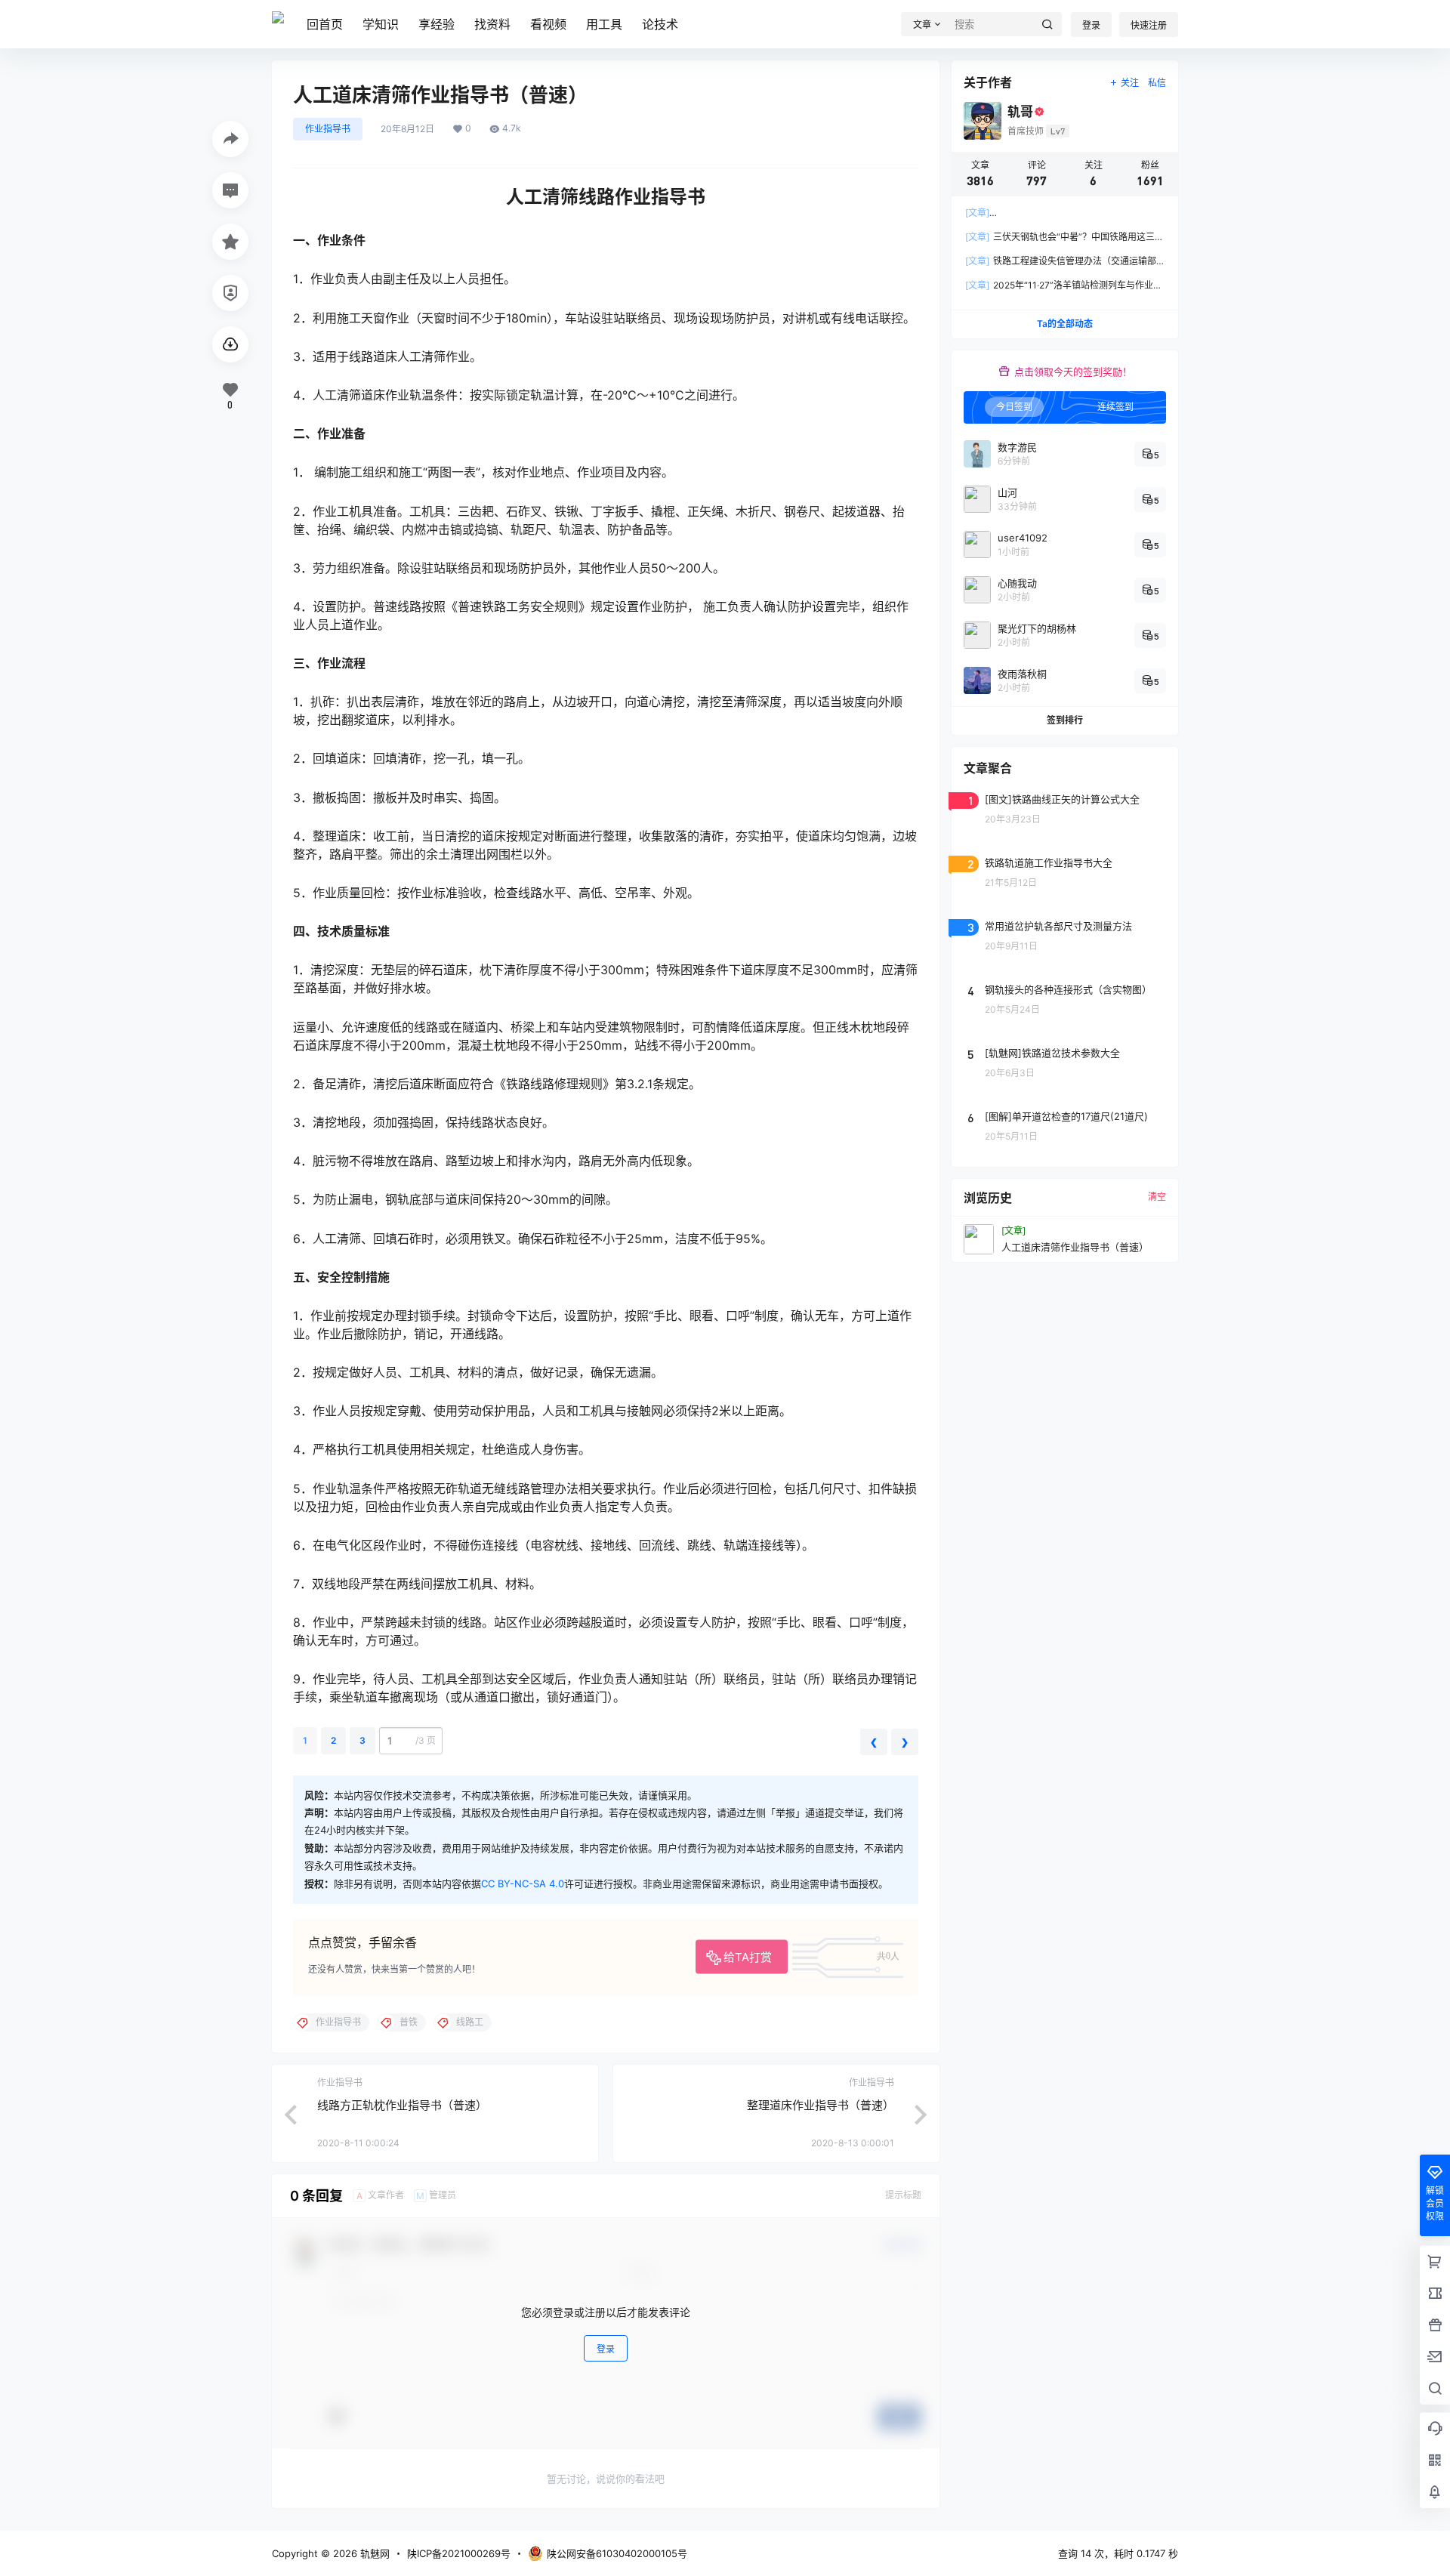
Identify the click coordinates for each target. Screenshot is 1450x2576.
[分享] (230, 139)
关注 (1130, 83)
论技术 (660, 24)
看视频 (548, 24)
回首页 (325, 24)
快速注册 (1149, 25)
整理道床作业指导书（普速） (821, 2105)
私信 (1157, 83)
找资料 (492, 24)
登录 (1091, 25)
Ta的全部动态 (1065, 324)
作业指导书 (328, 129)
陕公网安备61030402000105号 (617, 2553)
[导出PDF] (230, 344)
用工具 (604, 24)
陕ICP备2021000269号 (459, 2553)
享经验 (437, 24)
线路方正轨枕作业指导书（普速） (402, 2105)
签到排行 (1065, 720)
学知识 (381, 24)
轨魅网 (373, 2553)
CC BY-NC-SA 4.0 (523, 1883)
